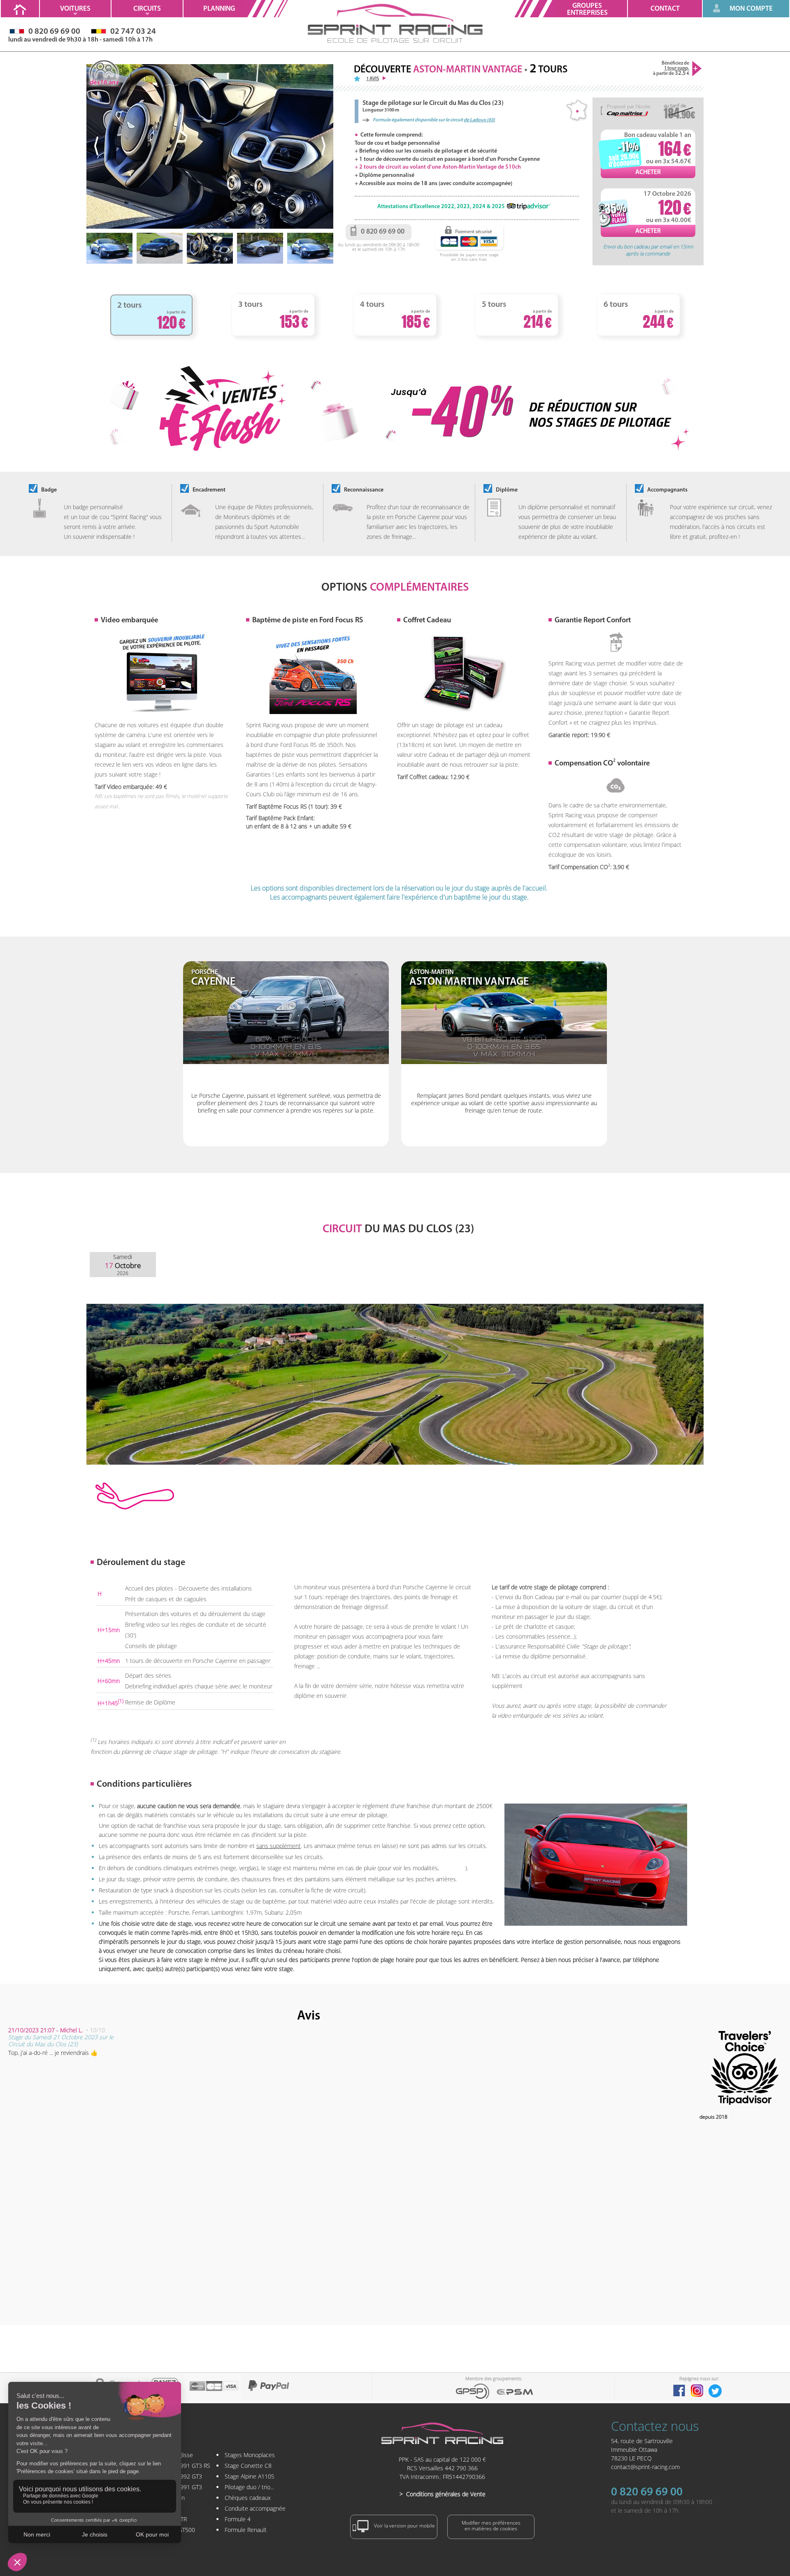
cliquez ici (453, 1868)
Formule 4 (238, 2519)
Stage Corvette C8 (248, 2466)
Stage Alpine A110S (250, 2476)
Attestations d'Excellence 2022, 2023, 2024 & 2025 (441, 207)
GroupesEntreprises (587, 9)
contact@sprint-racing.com (645, 2467)
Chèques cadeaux (248, 2498)
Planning (219, 9)
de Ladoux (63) (479, 120)
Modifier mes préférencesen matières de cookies (491, 2526)
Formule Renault (246, 2530)
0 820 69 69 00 (647, 2493)
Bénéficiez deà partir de (671, 68)
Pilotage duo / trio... (249, 2487)
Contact (665, 9)
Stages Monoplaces (250, 2455)
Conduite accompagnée (255, 2508)
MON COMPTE (751, 9)
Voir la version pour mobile (404, 2526)
